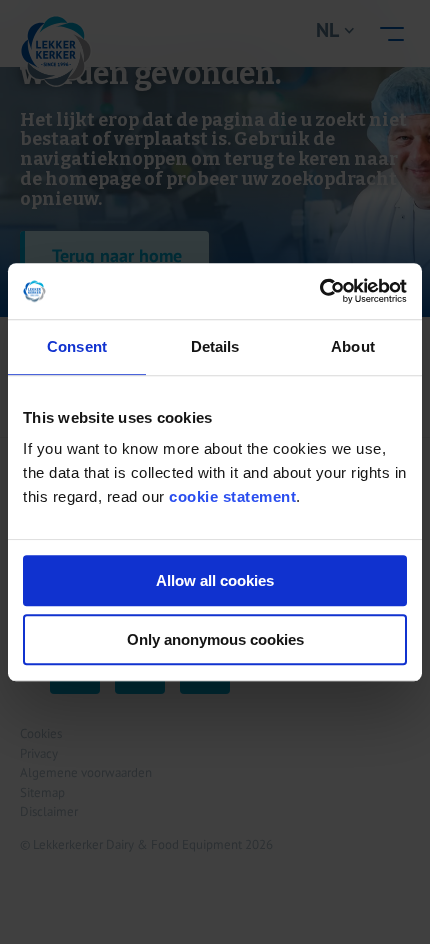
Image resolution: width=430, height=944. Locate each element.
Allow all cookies (215, 580)
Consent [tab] (77, 346)
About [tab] (353, 346)
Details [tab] (215, 346)
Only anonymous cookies (215, 639)
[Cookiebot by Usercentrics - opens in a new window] (319, 291)
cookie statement (232, 496)
